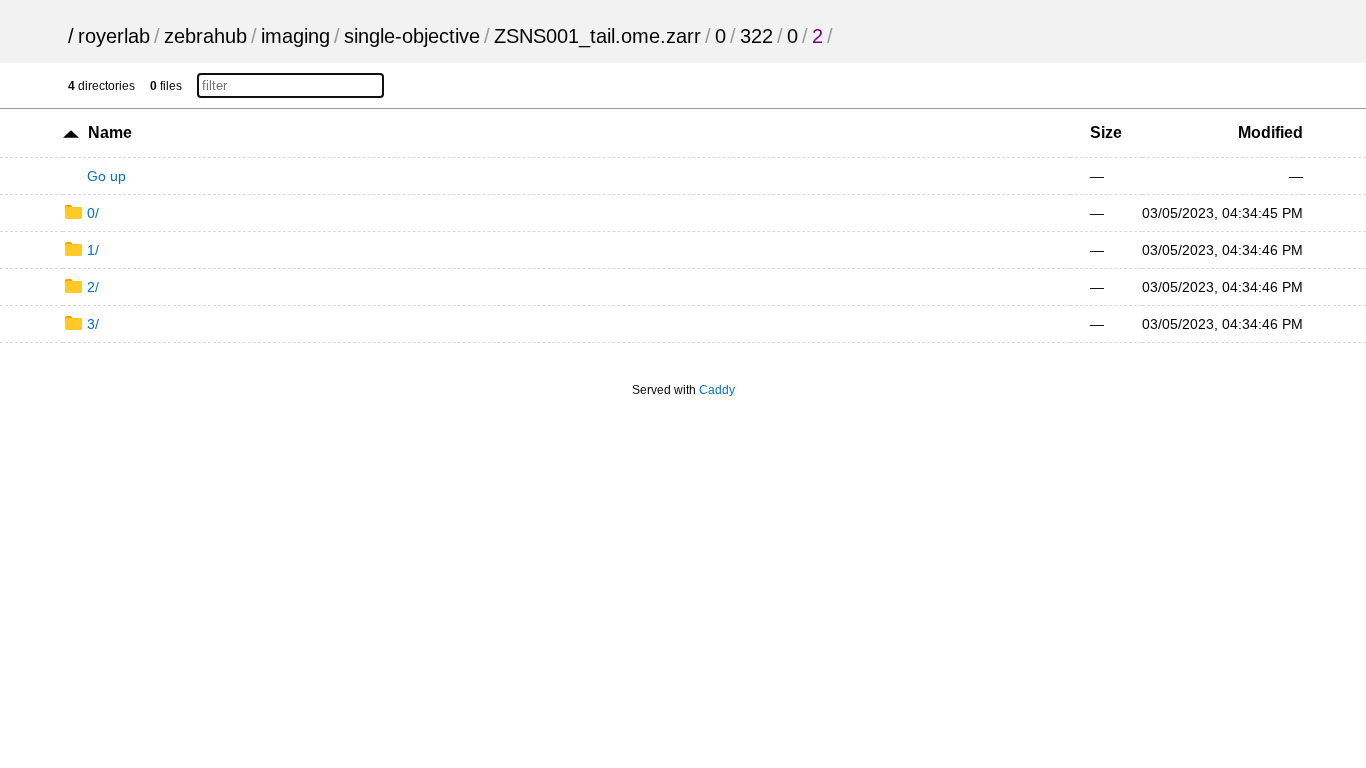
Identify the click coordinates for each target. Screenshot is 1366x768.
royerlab (114, 36)
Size (1106, 132)
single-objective (412, 36)
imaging (295, 36)
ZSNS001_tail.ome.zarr (597, 36)
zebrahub (205, 36)
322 (756, 36)
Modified (1270, 132)
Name (110, 132)
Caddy (717, 390)
